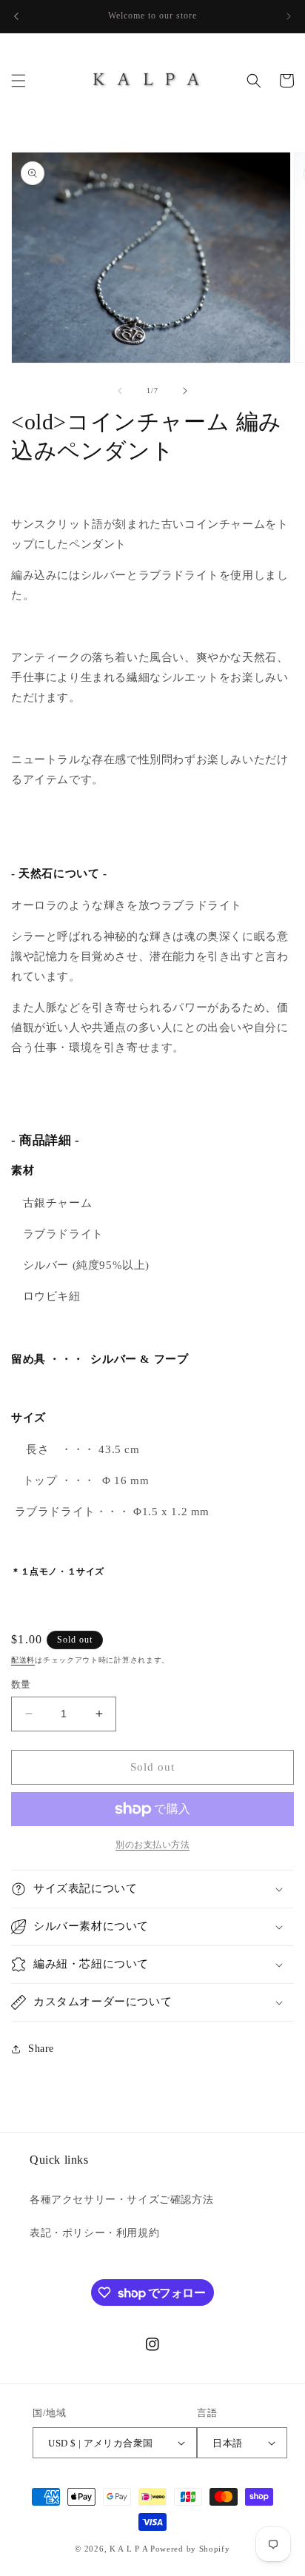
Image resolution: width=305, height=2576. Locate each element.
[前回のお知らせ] (16, 16)
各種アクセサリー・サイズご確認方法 (121, 2200)
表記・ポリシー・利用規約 (94, 2233)
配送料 (23, 1660)
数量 (21, 1684)
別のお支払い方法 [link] (152, 1845)
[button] (19, 81)
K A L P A (130, 2549)
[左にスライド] (120, 391)
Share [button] (41, 2049)
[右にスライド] (185, 391)
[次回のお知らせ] (289, 16)
